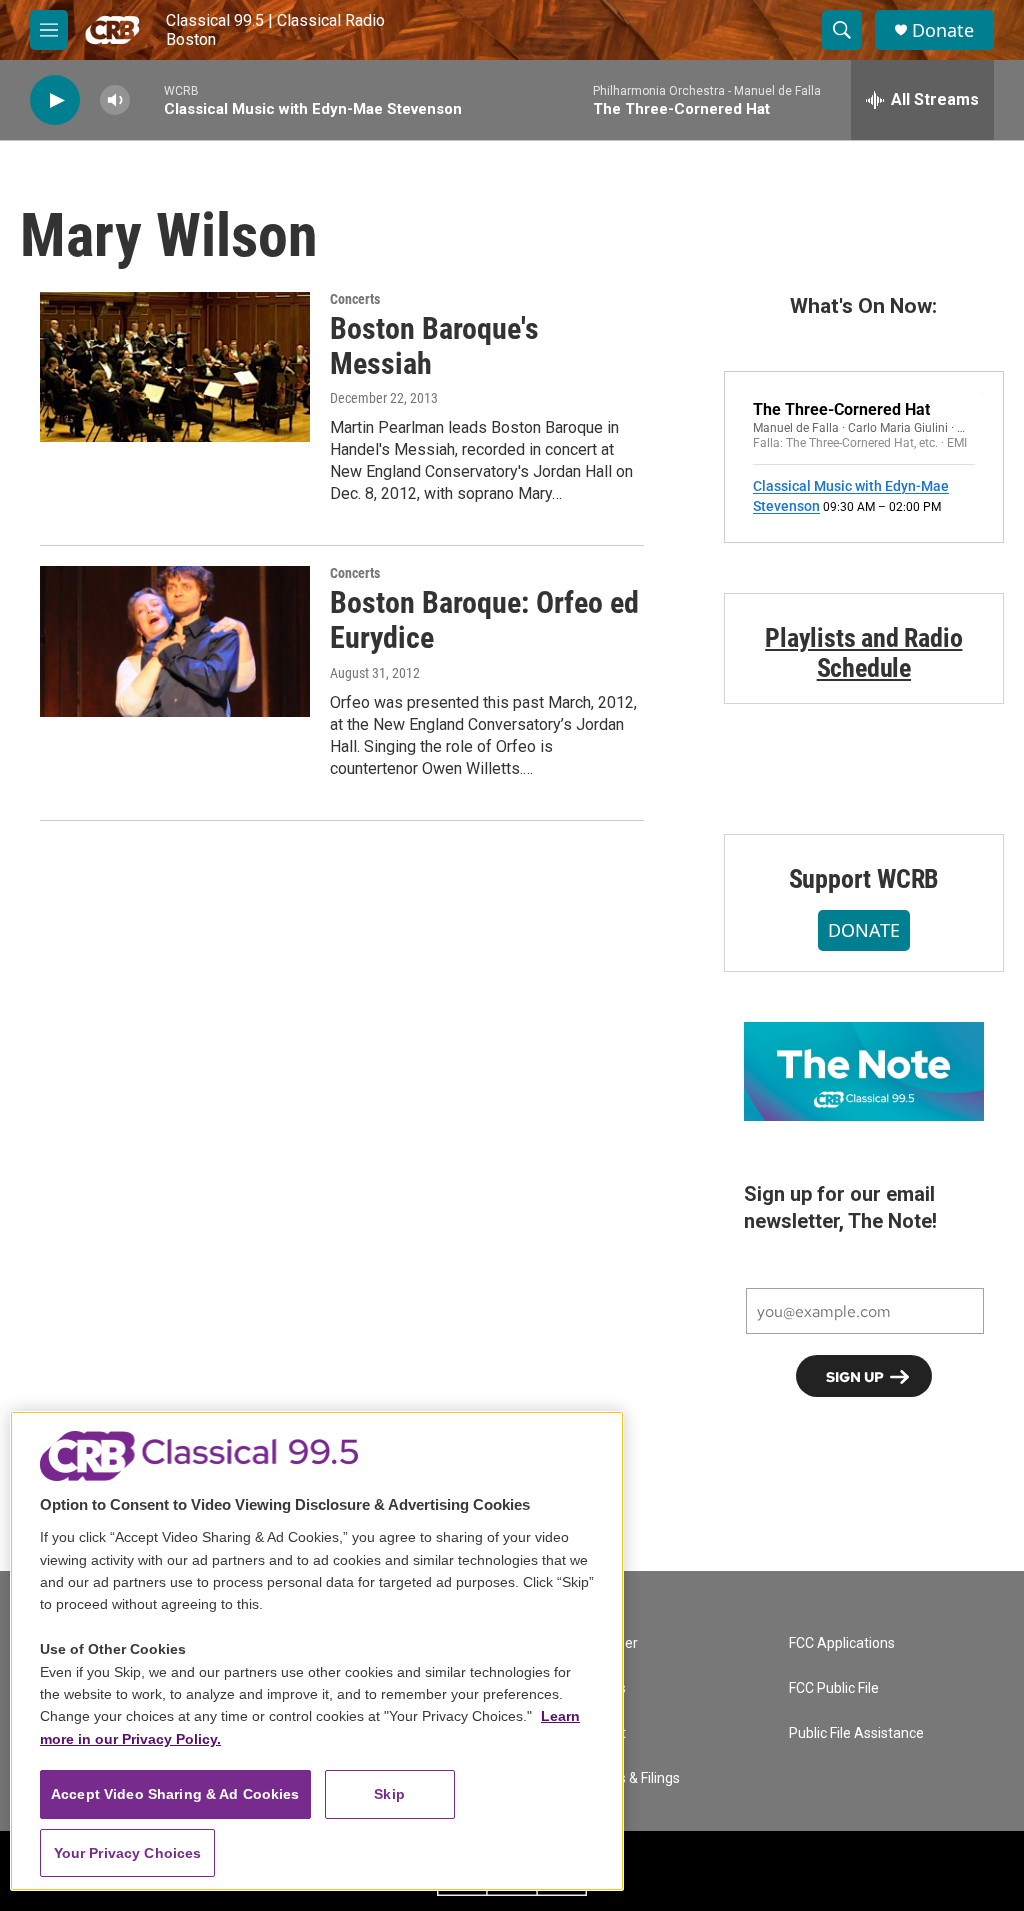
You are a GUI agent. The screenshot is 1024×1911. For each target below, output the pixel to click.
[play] (55, 100)
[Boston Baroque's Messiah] (175, 367)
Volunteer (607, 1643)
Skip (389, 1794)
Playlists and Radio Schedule (863, 653)
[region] (317, 1651)
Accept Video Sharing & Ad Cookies (175, 1794)
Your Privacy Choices (128, 1853)
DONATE (864, 930)
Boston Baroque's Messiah (434, 346)
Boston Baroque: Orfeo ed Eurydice (484, 620)
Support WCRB (864, 879)
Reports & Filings (628, 1778)
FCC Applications (842, 1643)
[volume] (115, 100)
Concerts (355, 299)
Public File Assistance (856, 1733)
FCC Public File (834, 1688)
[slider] (147, 99)
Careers (601, 1688)
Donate (943, 30)
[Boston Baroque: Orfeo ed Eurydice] (175, 641)
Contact (601, 1733)
